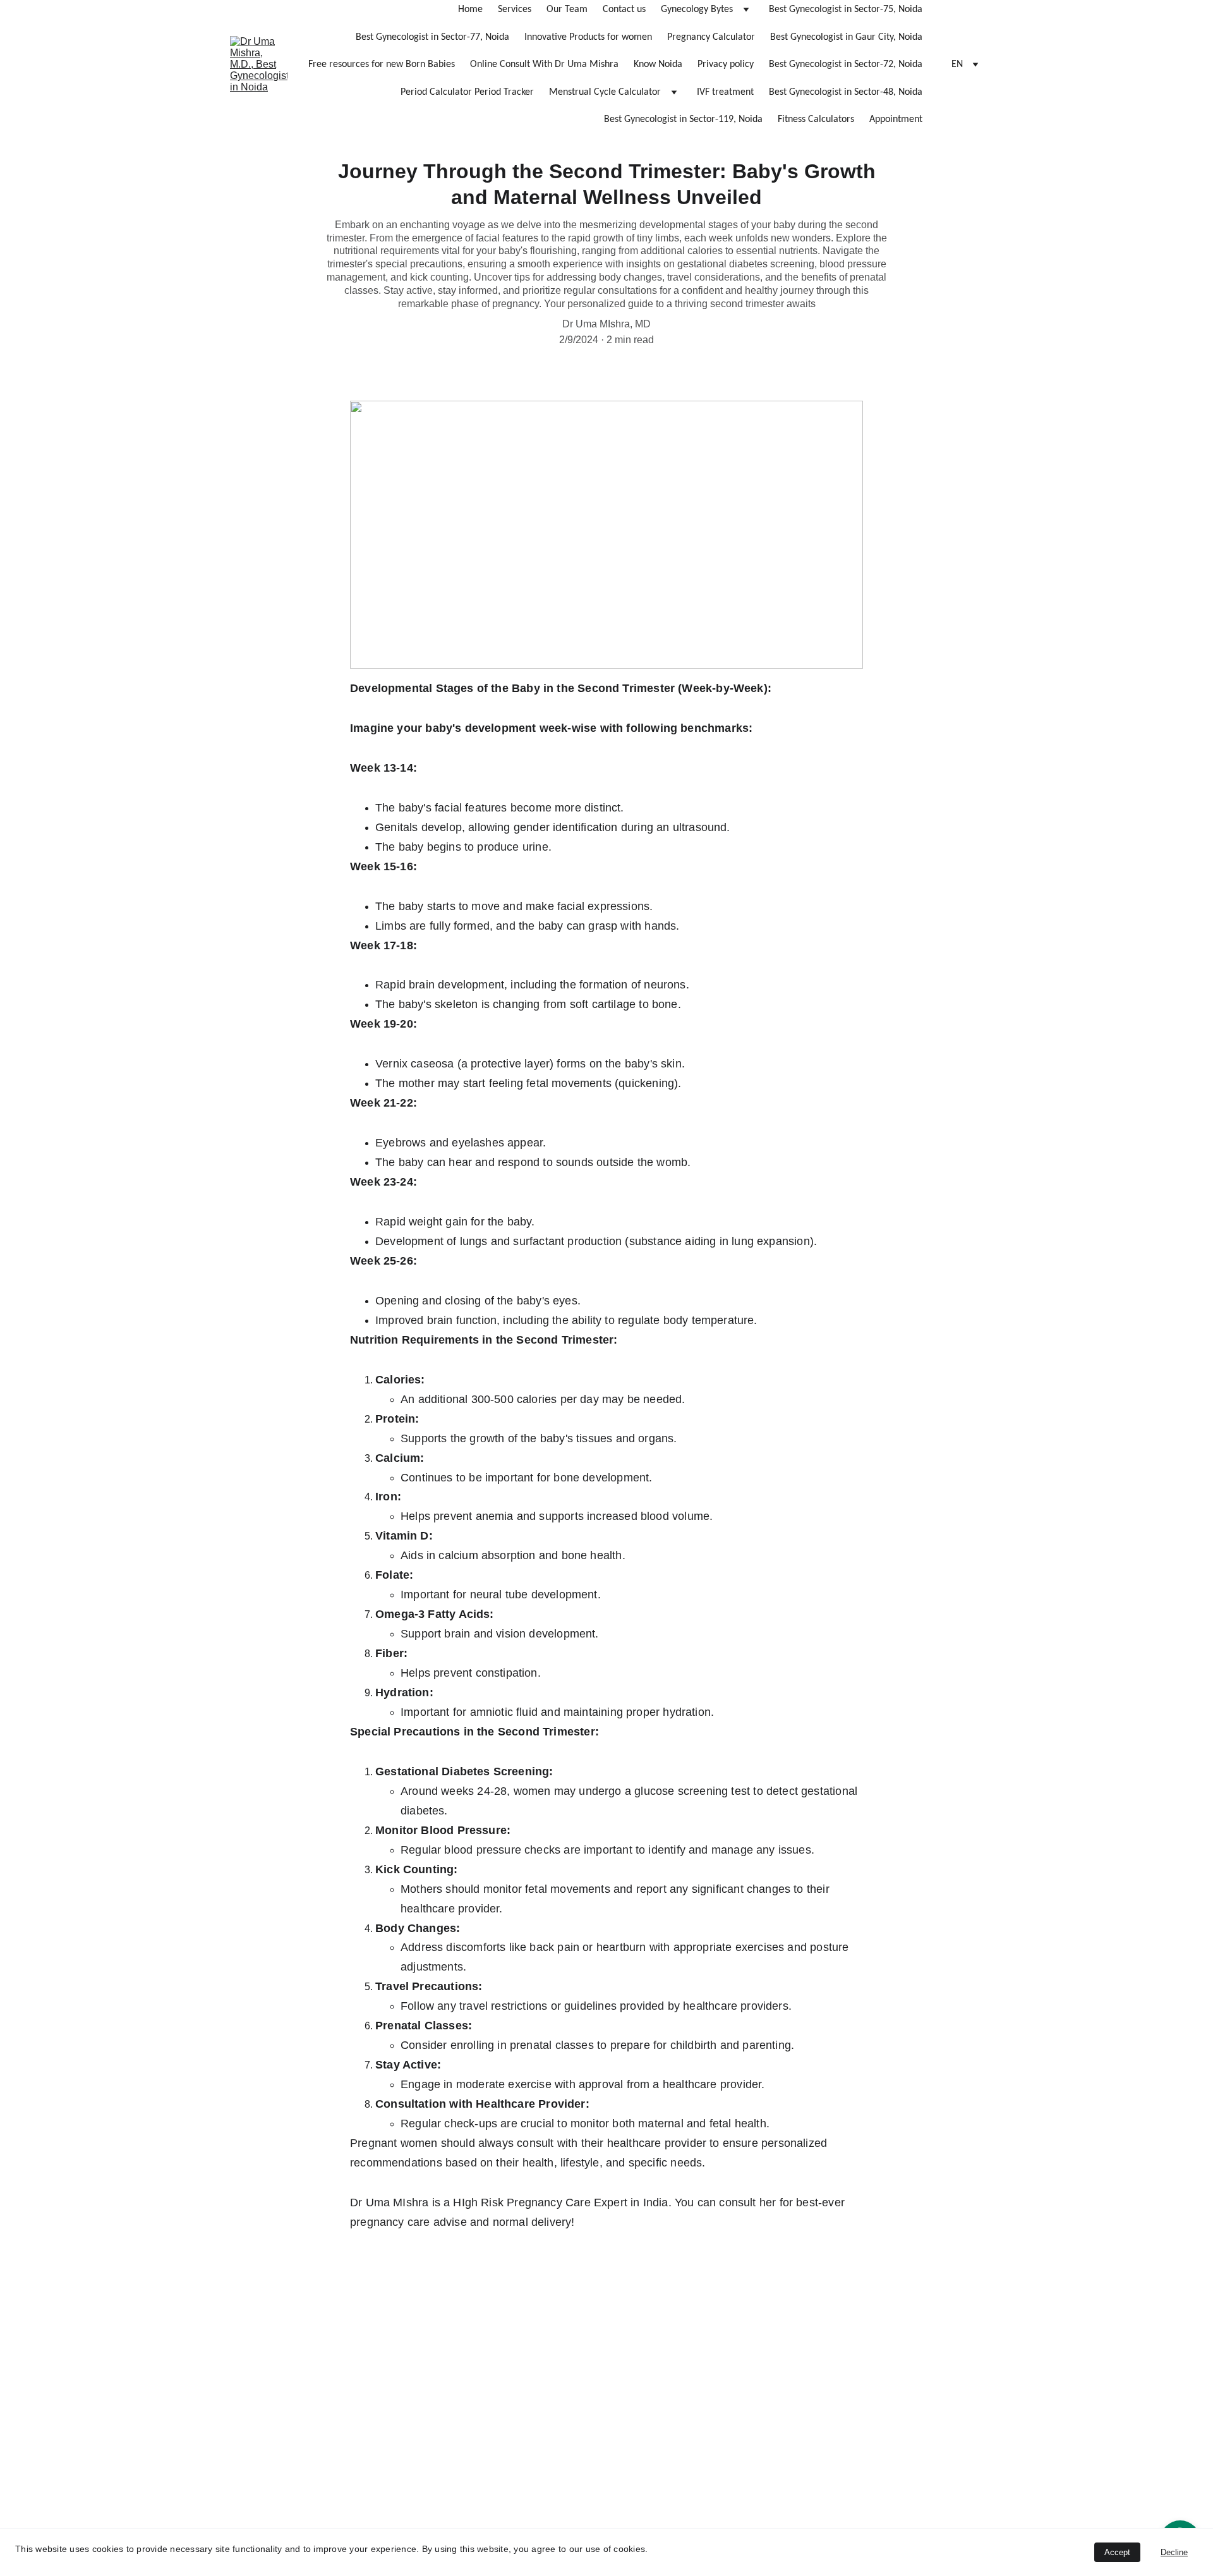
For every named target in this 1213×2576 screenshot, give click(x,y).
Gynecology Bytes (697, 9)
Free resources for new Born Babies (382, 64)
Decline (1174, 2552)
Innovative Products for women (588, 37)
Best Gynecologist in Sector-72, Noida (846, 64)
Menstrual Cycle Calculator (605, 92)
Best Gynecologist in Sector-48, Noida (846, 92)
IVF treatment (725, 92)
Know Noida (658, 64)
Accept (1117, 2552)
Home (470, 9)
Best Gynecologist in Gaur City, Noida (846, 37)
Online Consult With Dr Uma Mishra (544, 64)
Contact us (624, 9)
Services (515, 9)
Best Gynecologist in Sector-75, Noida (846, 9)
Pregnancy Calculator (711, 37)
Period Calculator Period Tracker (467, 92)
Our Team (567, 9)
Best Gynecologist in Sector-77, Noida (432, 37)
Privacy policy (726, 64)
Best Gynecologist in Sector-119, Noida (683, 119)
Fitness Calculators (816, 119)
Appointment (896, 119)
